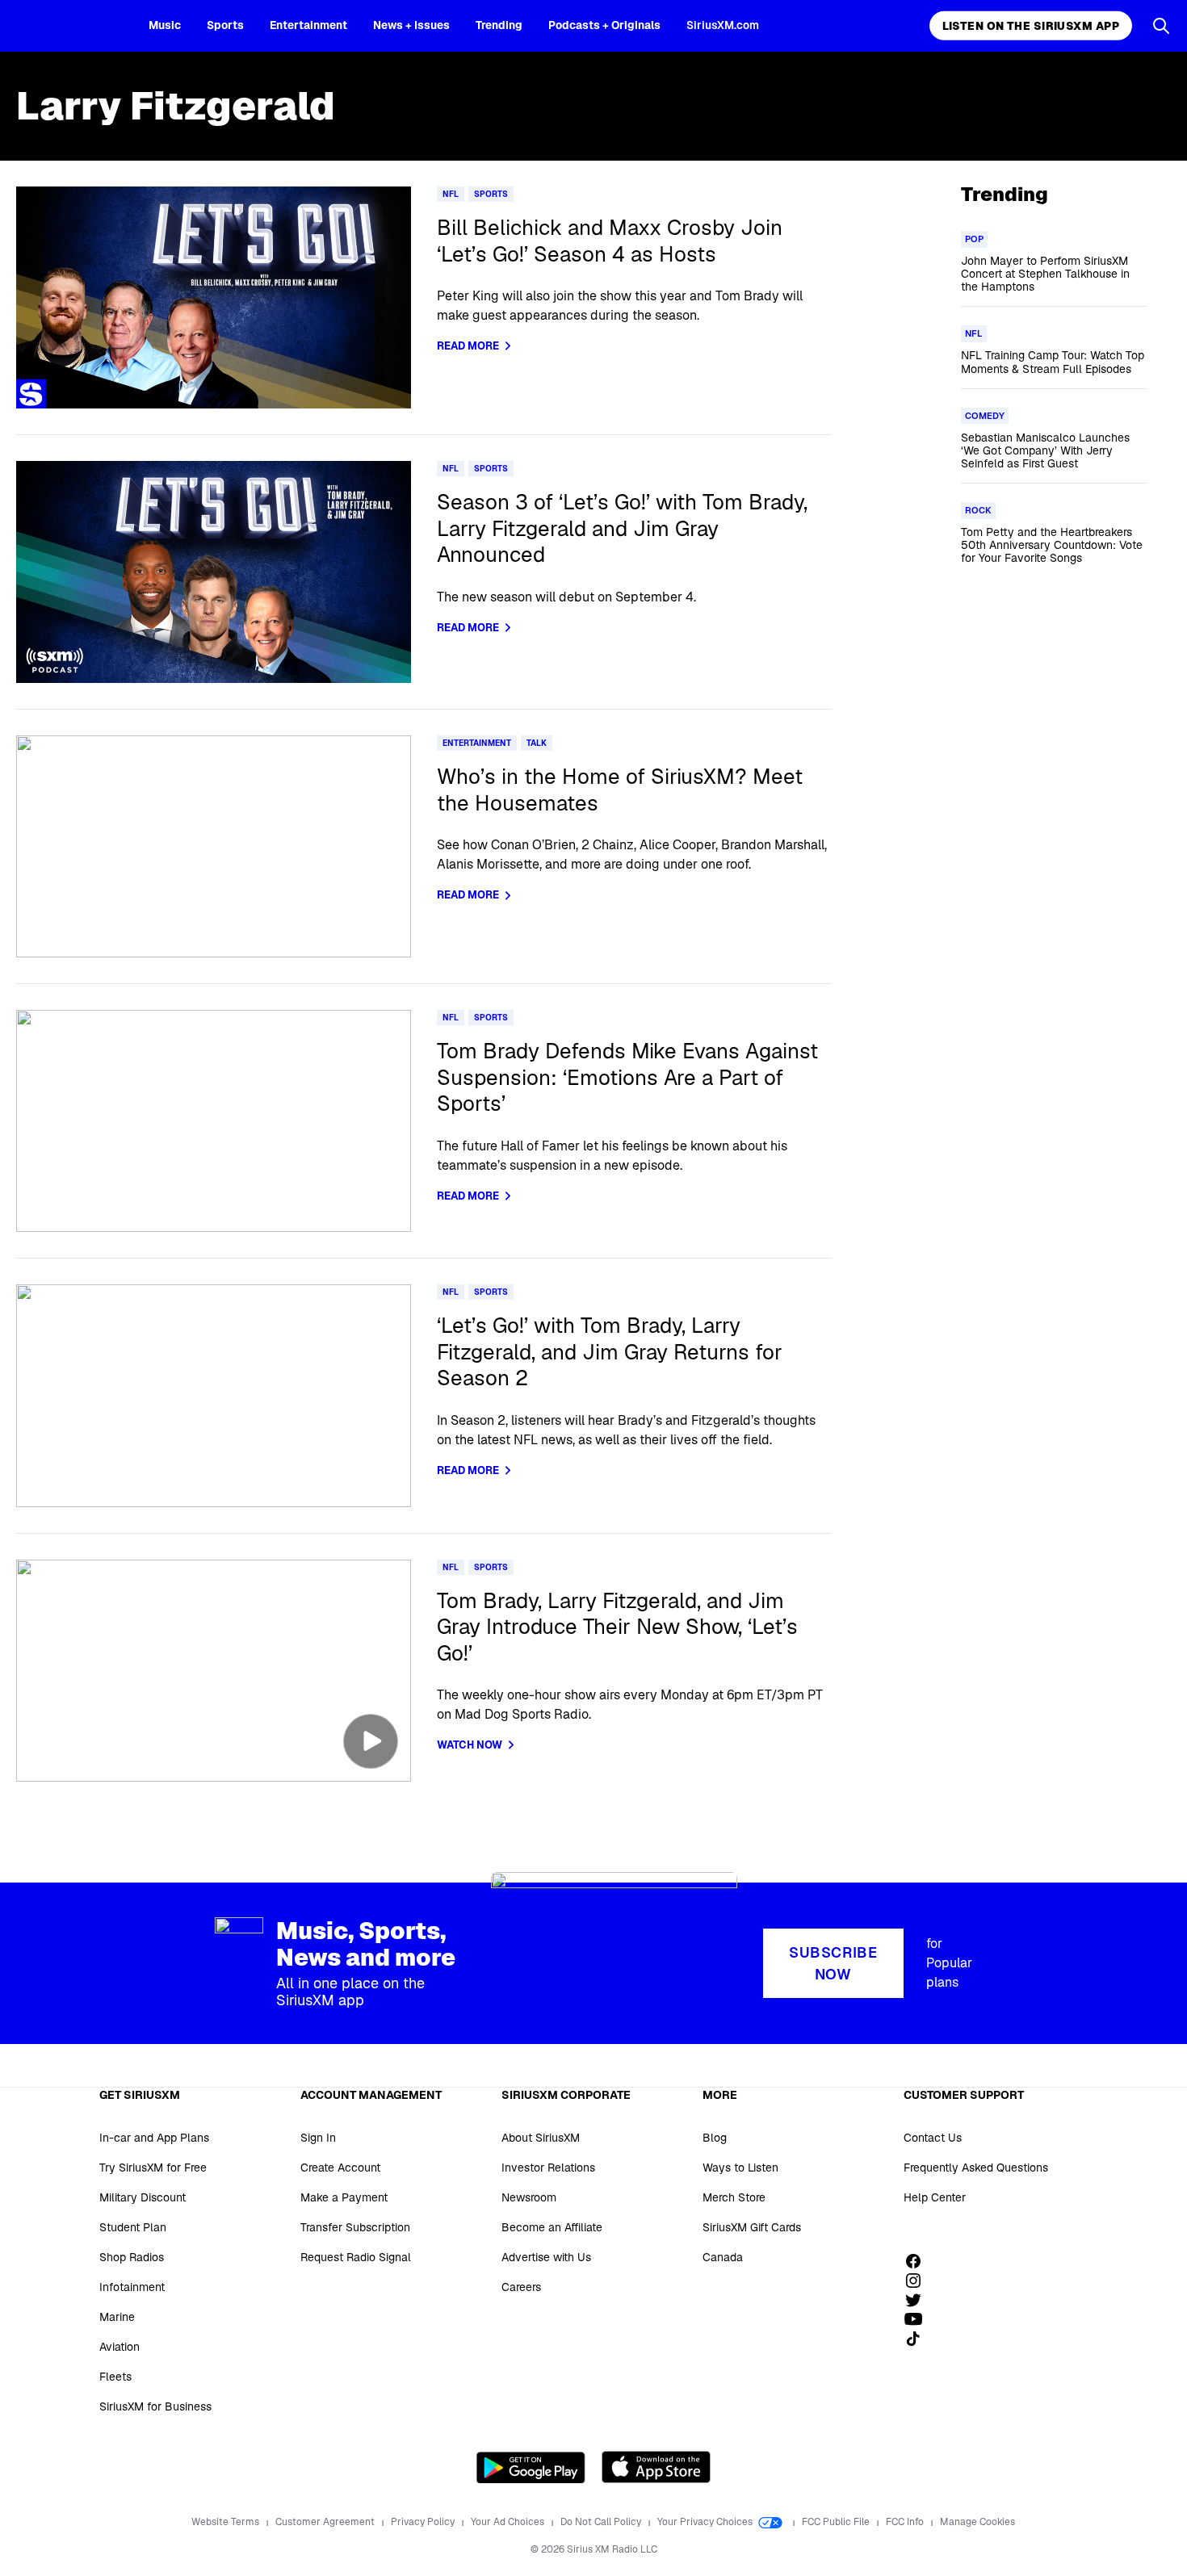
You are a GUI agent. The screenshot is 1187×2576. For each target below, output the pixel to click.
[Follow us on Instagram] (919, 2281)
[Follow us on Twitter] (919, 2300)
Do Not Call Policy (602, 2522)
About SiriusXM (541, 2138)
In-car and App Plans (154, 2138)
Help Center (935, 2197)
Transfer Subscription (355, 2227)
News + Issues (411, 25)
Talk (537, 743)
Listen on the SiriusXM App (1031, 26)
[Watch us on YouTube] (919, 2319)
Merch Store (734, 2197)
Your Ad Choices (509, 2522)
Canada (723, 2257)
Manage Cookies (977, 2522)
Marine (117, 2317)
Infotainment (132, 2287)
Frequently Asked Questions (976, 2168)
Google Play (531, 2467)
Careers (521, 2287)
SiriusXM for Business (155, 2406)
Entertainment (308, 25)
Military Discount (143, 2197)
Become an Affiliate (552, 2227)
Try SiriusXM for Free (153, 2168)
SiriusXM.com (723, 25)
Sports (225, 25)
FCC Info (906, 2522)
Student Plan (133, 2227)
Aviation (120, 2347)
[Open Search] (1161, 26)
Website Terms (226, 2522)
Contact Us (933, 2138)
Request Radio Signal (356, 2257)
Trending (499, 25)
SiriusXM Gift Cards (752, 2227)
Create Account (340, 2168)
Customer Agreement (326, 2522)
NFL (451, 194)
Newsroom (529, 2197)
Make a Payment (344, 2197)
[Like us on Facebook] (919, 2261)
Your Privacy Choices (706, 2522)
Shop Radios (132, 2257)
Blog (715, 2138)
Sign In (318, 2138)
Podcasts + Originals (604, 25)
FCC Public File (837, 2522)
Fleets (115, 2377)
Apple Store (656, 2467)
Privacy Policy (424, 2522)
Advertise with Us (546, 2257)
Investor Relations (548, 2168)
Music (165, 25)
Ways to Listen (740, 2168)
